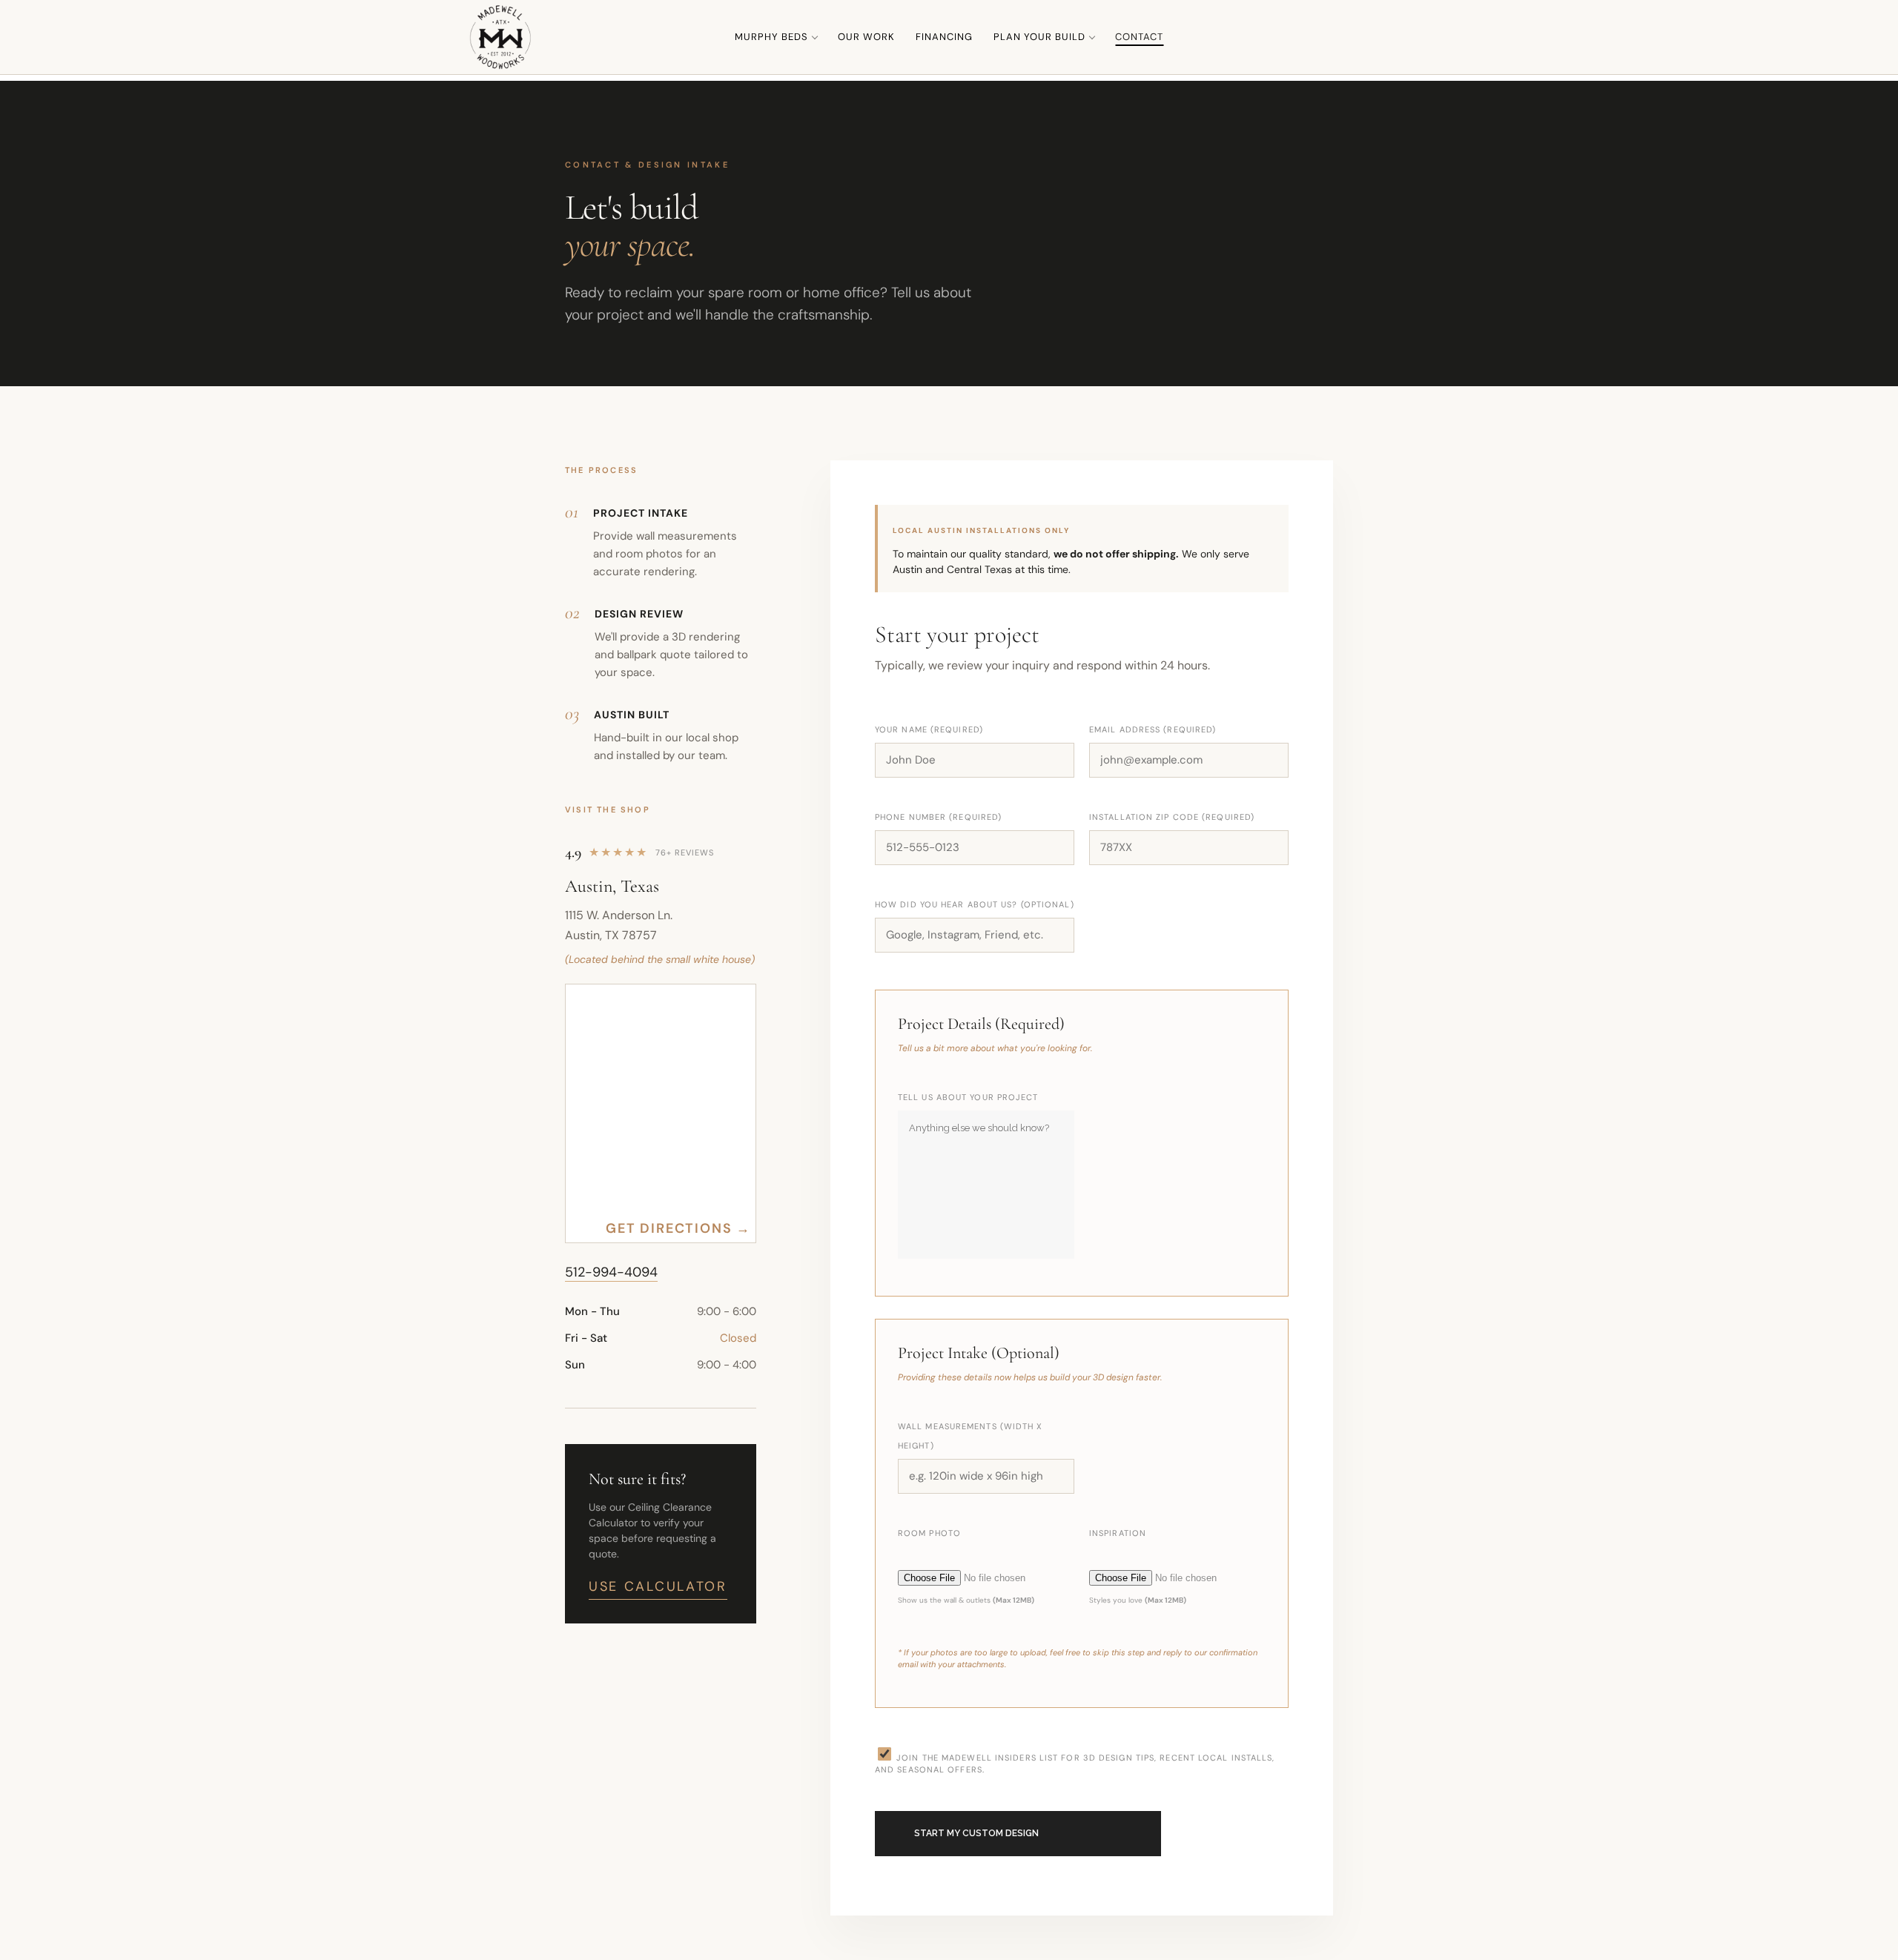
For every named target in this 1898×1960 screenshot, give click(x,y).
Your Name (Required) (929, 729)
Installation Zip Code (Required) (1172, 817)
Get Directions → (678, 1228)
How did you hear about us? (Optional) (975, 904)
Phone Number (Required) (938, 817)
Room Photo (929, 1533)
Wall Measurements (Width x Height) (971, 1436)
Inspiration (1118, 1533)
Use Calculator (658, 1586)
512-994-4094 (611, 1272)
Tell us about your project (968, 1097)
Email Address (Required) (1153, 729)
